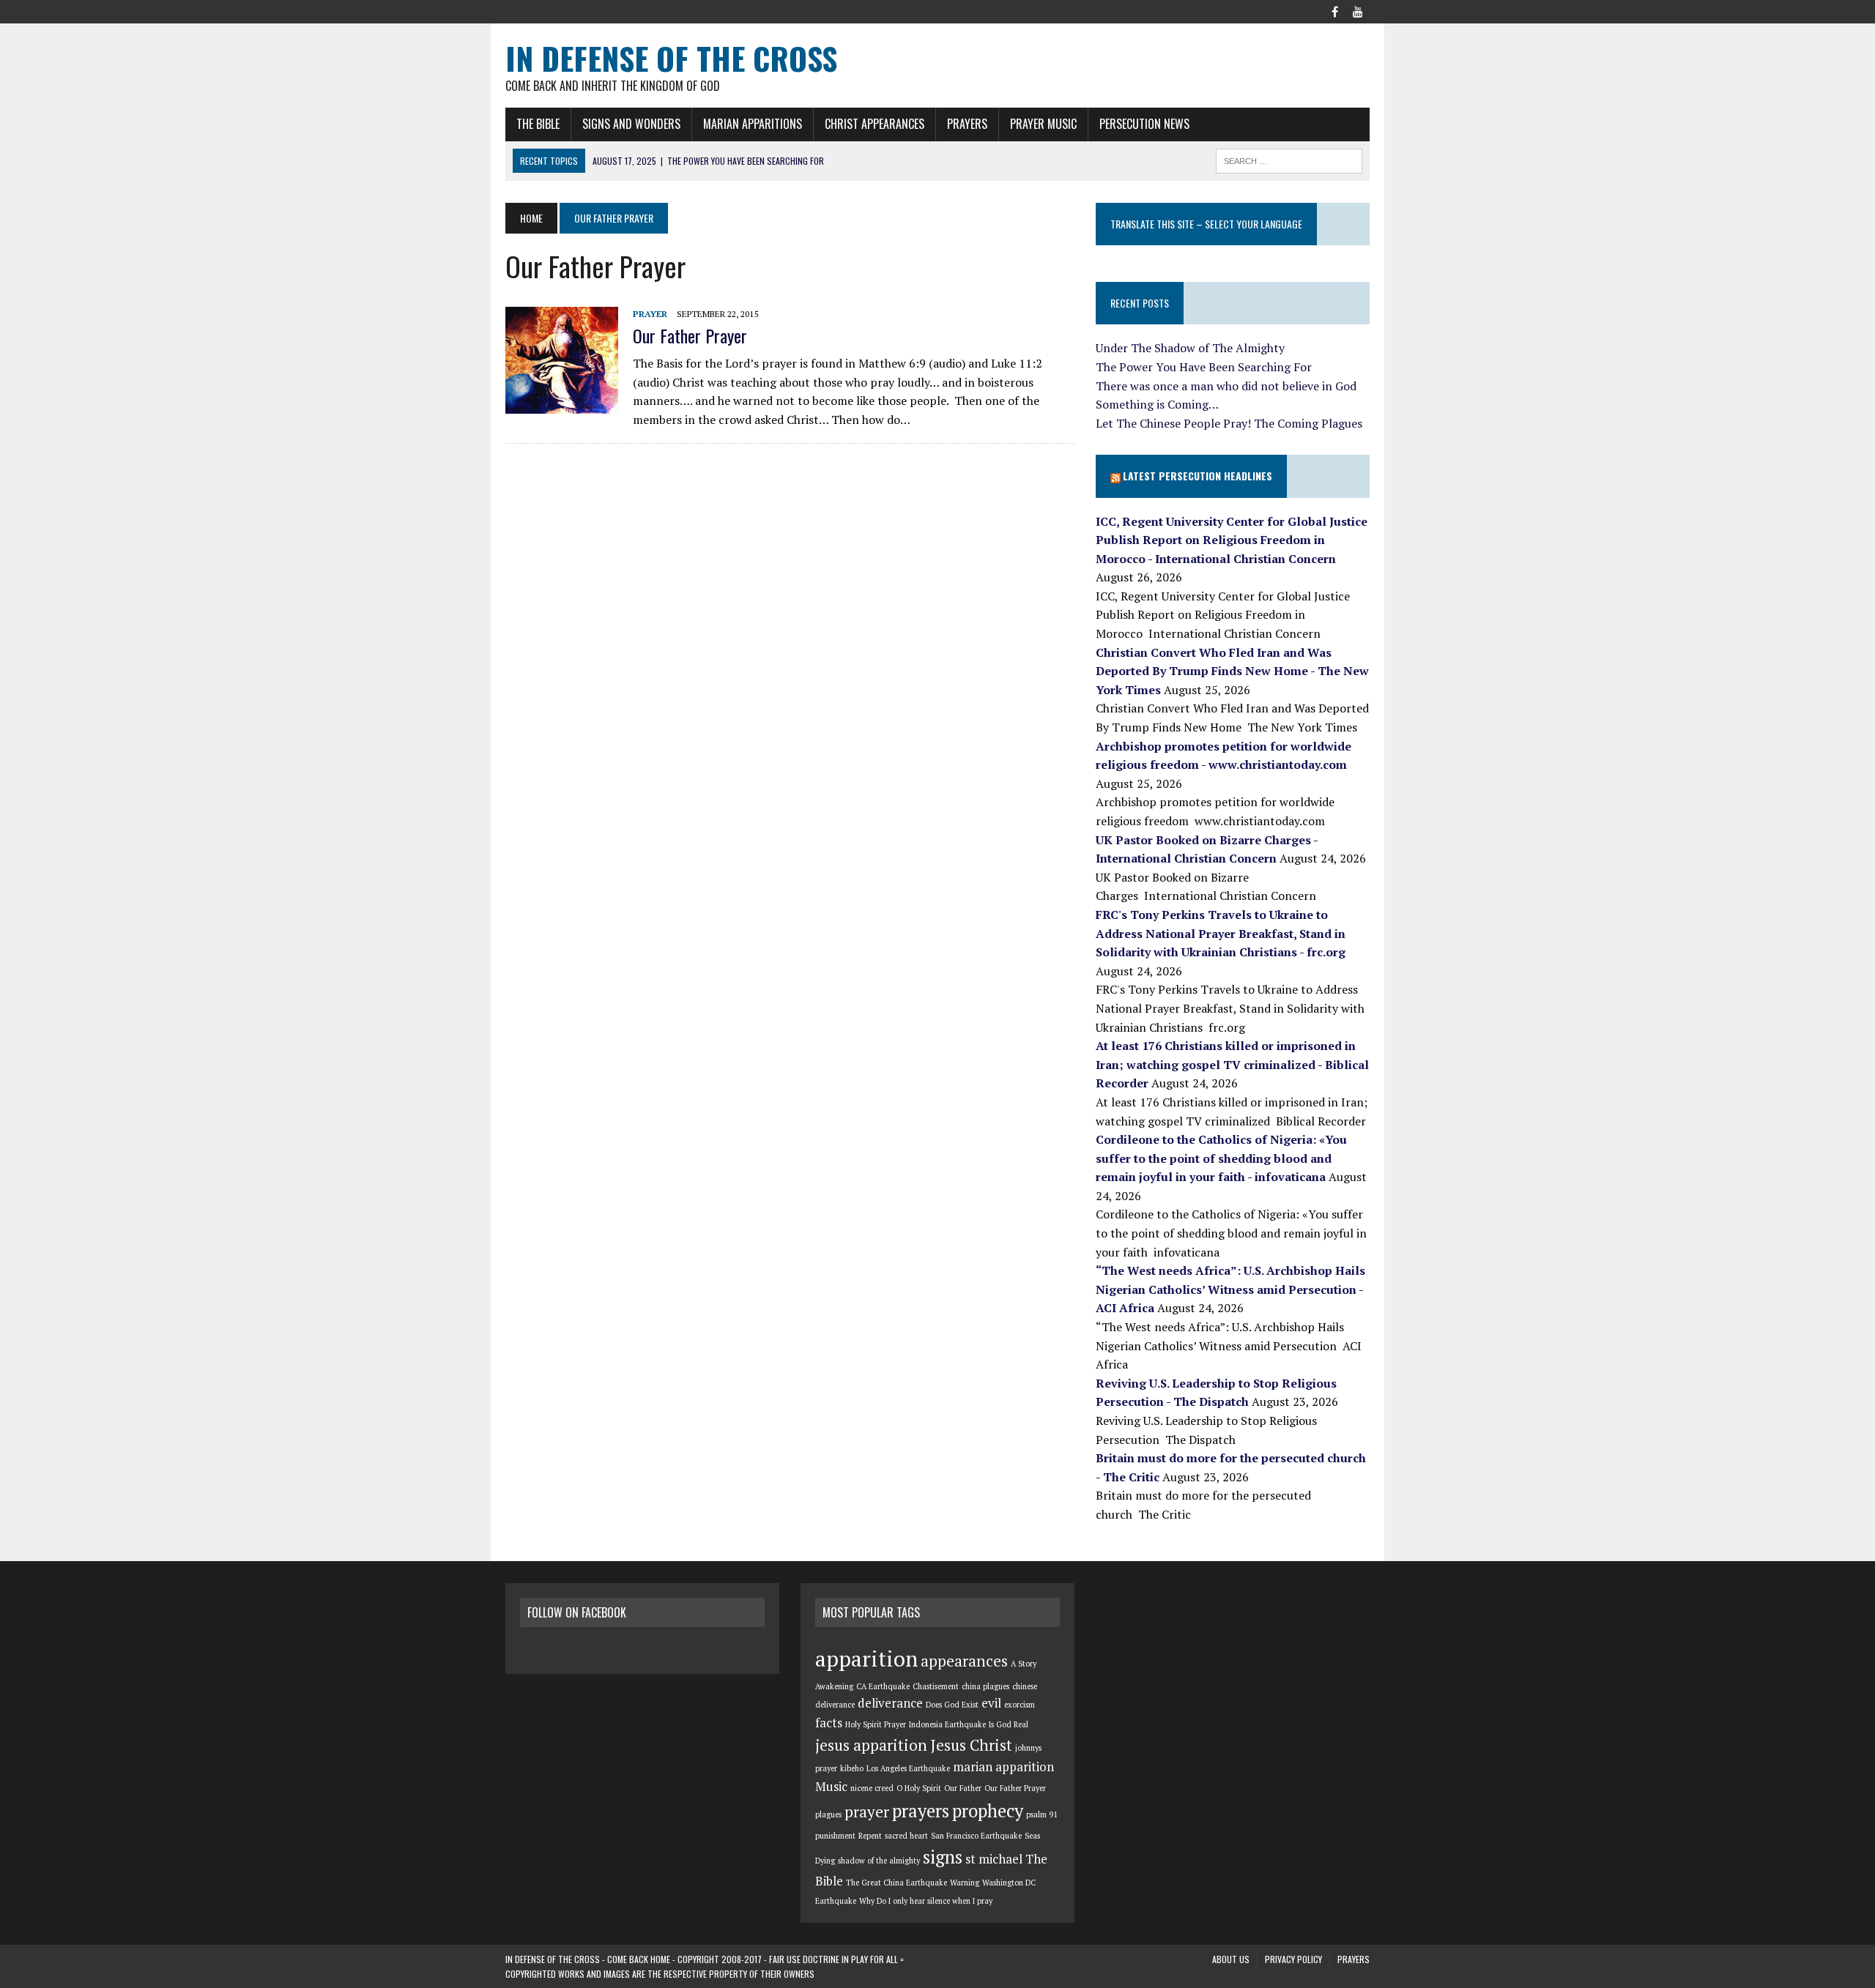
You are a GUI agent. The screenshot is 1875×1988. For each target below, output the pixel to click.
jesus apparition (871, 1745)
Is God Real (1009, 1724)
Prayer (650, 314)
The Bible (538, 124)
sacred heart (906, 1836)
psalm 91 (1042, 1814)
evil (991, 1703)
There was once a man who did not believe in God (1226, 386)
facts (829, 1723)
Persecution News (1144, 124)
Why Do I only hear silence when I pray (926, 1901)
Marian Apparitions (753, 124)
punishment (835, 1836)
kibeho (852, 1768)
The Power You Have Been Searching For (1204, 367)
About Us (1231, 1959)
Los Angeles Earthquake (908, 1768)
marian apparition (1003, 1767)
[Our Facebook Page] (1334, 10)
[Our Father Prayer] (562, 403)
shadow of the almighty (879, 1861)
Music (831, 1787)
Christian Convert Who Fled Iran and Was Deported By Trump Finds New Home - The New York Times (1232, 671)
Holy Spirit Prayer (876, 1724)
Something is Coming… (1157, 404)
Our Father (963, 1788)
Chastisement (936, 1686)
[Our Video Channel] (1358, 10)
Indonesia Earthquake (947, 1724)
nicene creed (872, 1788)
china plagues (985, 1686)
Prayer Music (1043, 124)
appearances (964, 1661)
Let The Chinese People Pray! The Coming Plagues (1229, 423)
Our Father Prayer (690, 335)
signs (943, 1857)
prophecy (988, 1811)
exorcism (1020, 1705)
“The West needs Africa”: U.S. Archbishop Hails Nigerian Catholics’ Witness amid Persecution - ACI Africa (1230, 1289)
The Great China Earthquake (896, 1883)
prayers (921, 1811)
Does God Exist (952, 1705)
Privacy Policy (1293, 1959)
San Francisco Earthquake (976, 1836)
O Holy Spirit (919, 1788)
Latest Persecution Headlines (1198, 476)
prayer (867, 1812)
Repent (870, 1836)
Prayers (967, 124)
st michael (994, 1859)
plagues (828, 1814)
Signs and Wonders (631, 124)
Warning (965, 1883)
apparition (866, 1658)
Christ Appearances (875, 124)
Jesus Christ (971, 1745)
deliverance (890, 1703)
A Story (1024, 1664)
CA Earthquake (883, 1686)
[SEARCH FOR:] (1289, 159)
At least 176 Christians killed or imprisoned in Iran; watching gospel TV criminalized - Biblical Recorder (1232, 1064)
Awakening (834, 1686)
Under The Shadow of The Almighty (1190, 348)
